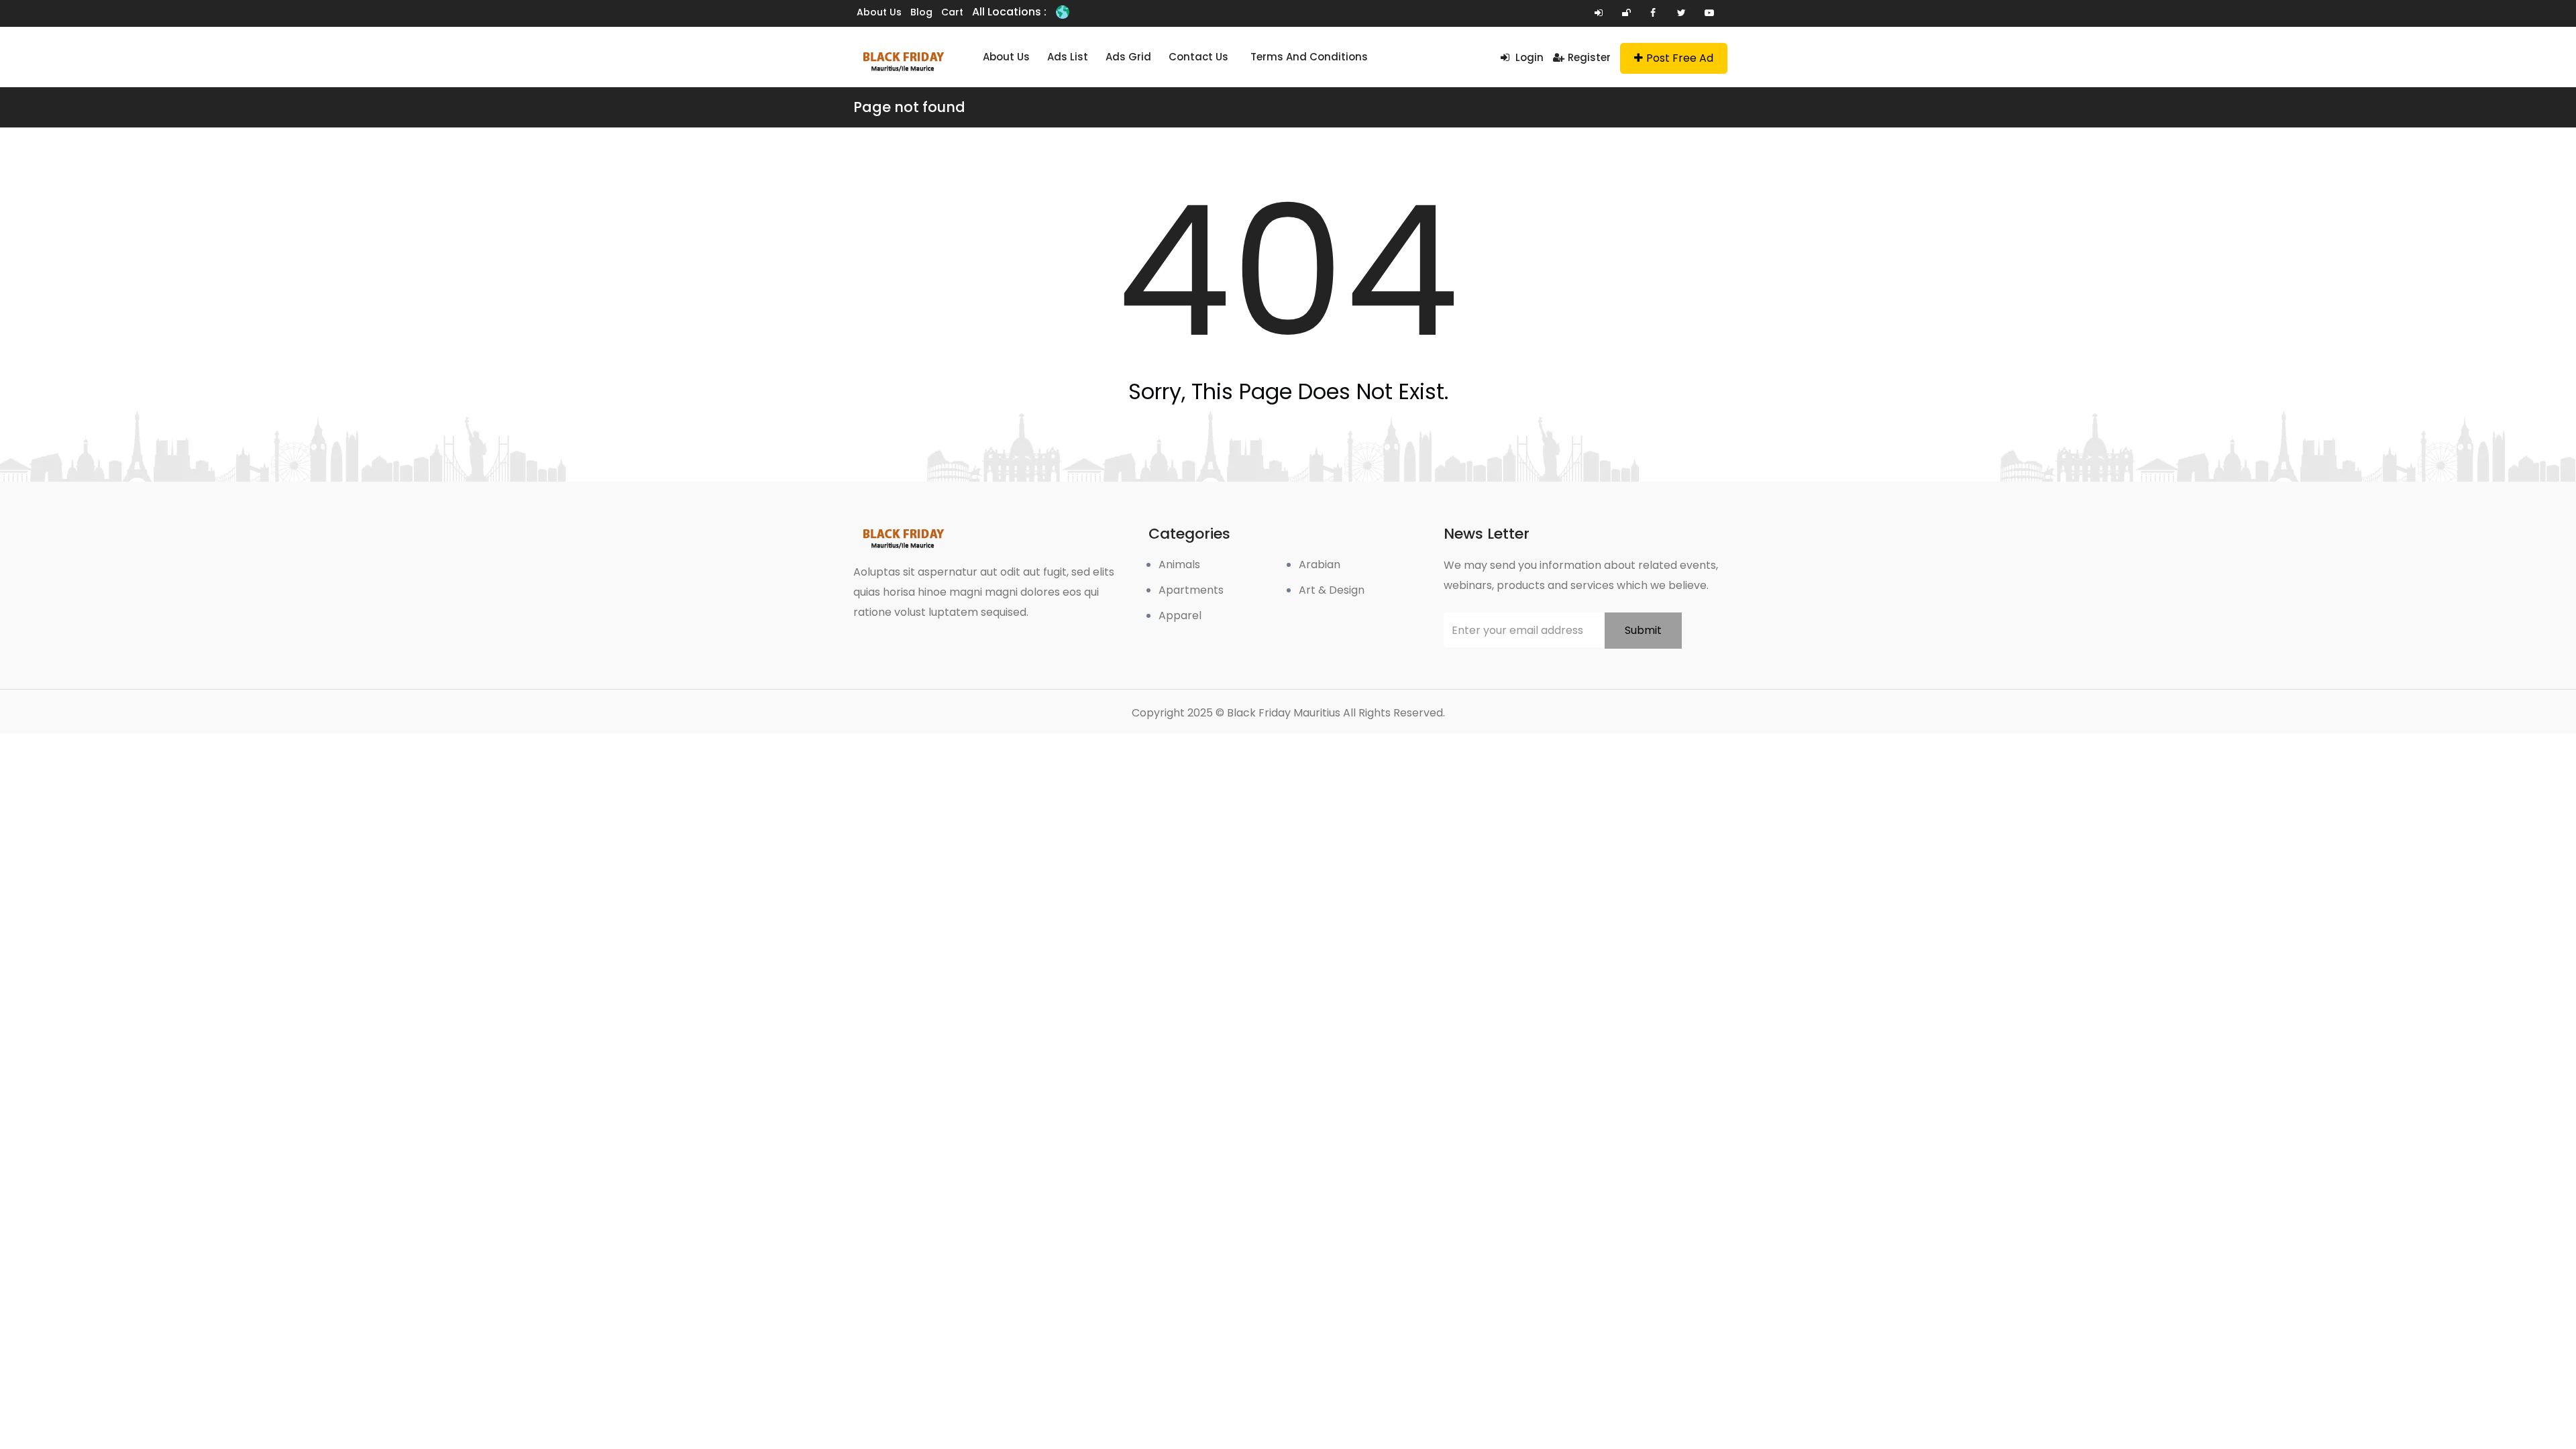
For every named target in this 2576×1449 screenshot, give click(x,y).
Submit (1643, 630)
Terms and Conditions (1309, 57)
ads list (1068, 57)
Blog (921, 12)
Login (1528, 57)
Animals (1179, 565)
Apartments (1191, 590)
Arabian (1320, 565)
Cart (952, 12)
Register (1589, 57)
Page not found (909, 107)
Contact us (1198, 57)
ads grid (1128, 57)
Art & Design (1332, 590)
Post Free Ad (1680, 58)
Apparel (1180, 615)
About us (879, 12)
